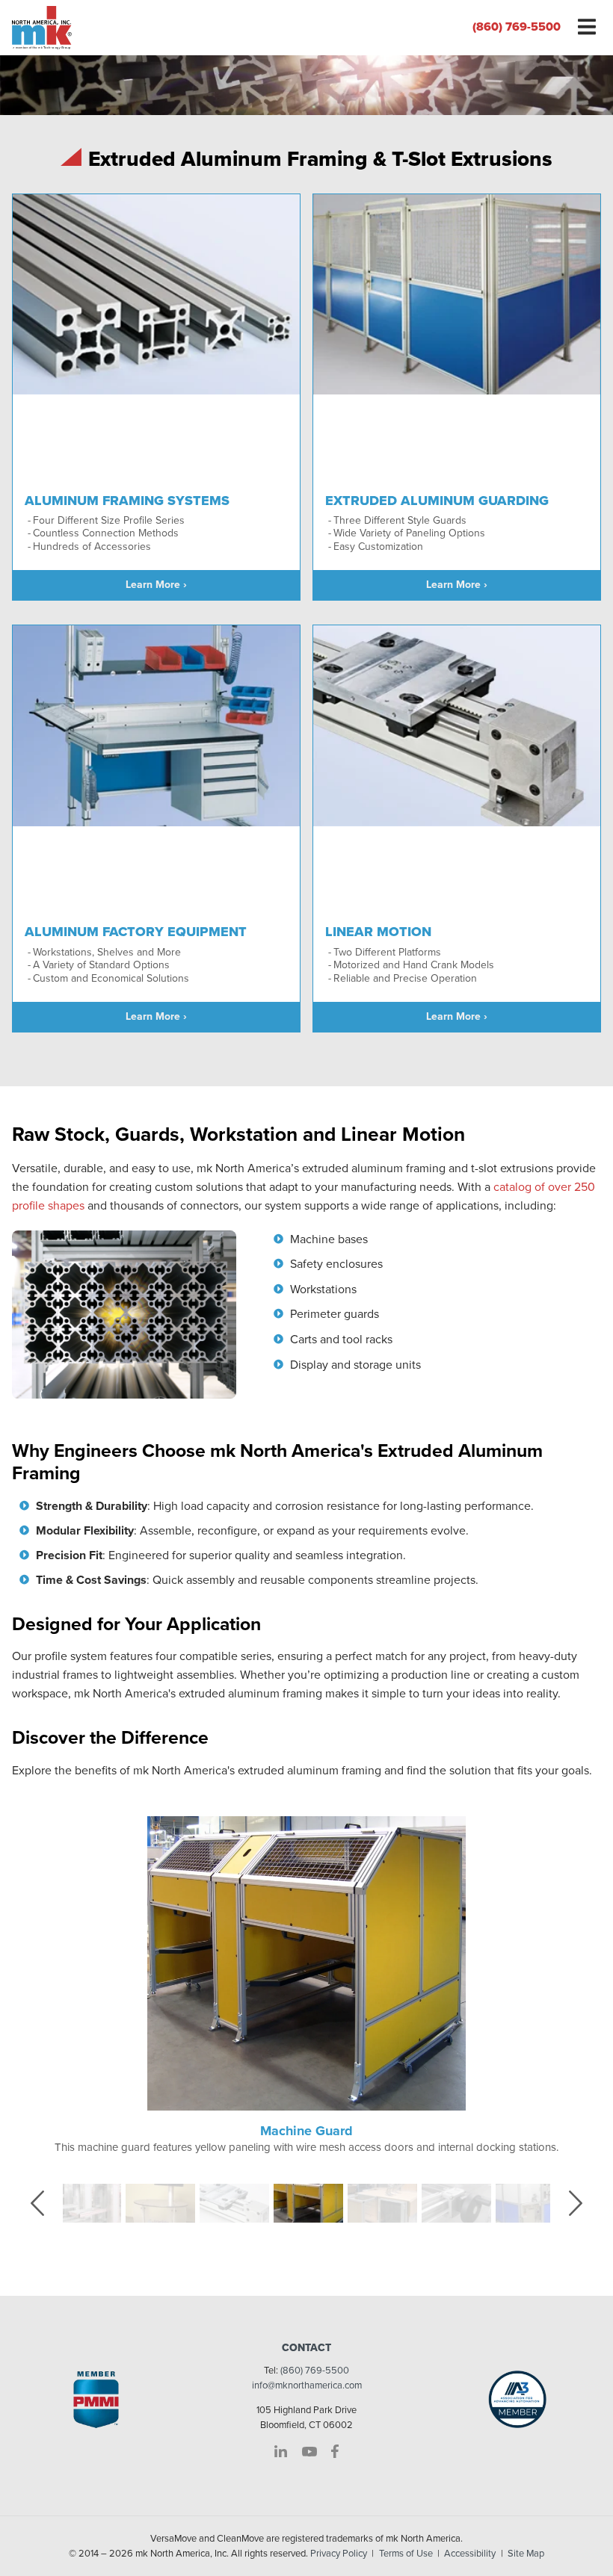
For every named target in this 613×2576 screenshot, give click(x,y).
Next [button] (585, 2202)
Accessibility (470, 2554)
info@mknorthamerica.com (307, 2385)
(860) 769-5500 (517, 27)
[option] (306, 1986)
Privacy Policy (339, 2554)
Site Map (526, 2554)
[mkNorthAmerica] (153, 28)
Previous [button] (49, 2202)
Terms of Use (406, 2554)
